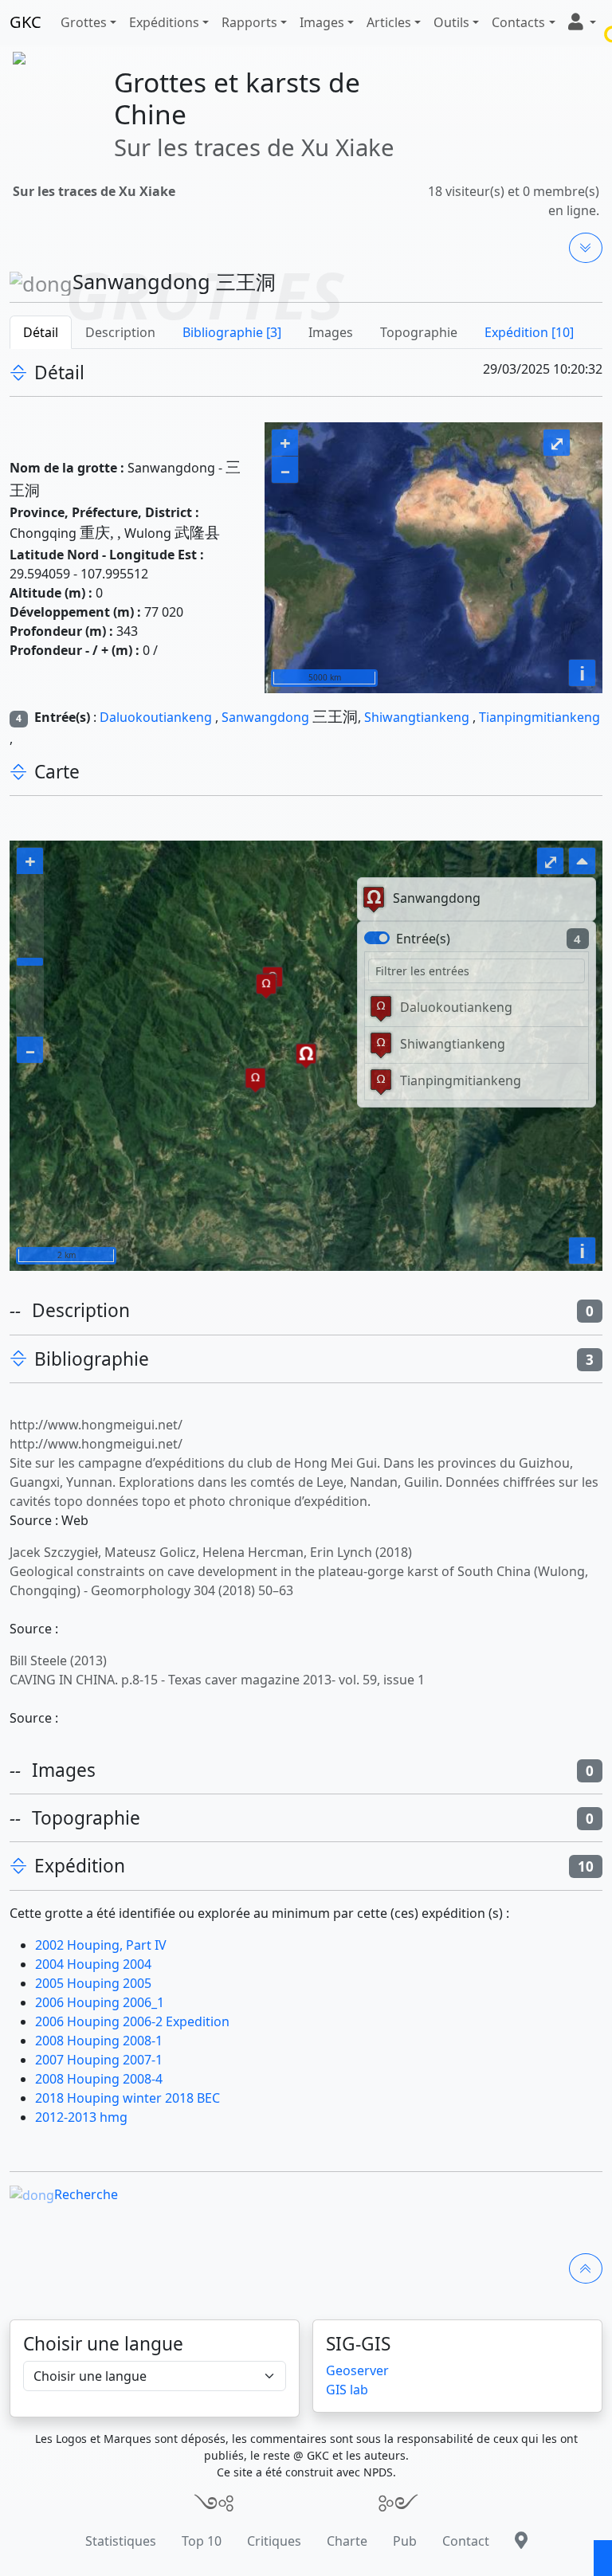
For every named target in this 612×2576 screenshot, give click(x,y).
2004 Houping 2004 (93, 1964)
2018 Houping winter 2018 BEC (127, 2098)
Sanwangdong (265, 717)
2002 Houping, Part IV (101, 1945)
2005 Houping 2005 (93, 1983)
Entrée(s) (423, 939)
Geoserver (357, 2370)
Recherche (86, 2194)
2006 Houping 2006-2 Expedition (132, 2021)
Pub (405, 2541)
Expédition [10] (529, 332)
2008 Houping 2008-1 (99, 2041)
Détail (41, 332)
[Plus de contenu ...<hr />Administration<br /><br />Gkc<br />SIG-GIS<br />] (586, 248)
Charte (347, 2541)
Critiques (274, 2541)
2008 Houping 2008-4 (99, 2079)
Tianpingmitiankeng (539, 717)
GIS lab (347, 2390)
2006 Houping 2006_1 (100, 2002)
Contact (466, 2541)
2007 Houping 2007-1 (99, 2060)
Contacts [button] (518, 22)
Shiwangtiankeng (417, 717)
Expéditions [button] (164, 22)
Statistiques (121, 2541)
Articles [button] (389, 22)
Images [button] (322, 22)
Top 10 (202, 2541)
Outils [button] (451, 22)
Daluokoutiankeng (156, 717)
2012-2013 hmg (81, 2117)
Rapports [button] (249, 22)
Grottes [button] (84, 22)
